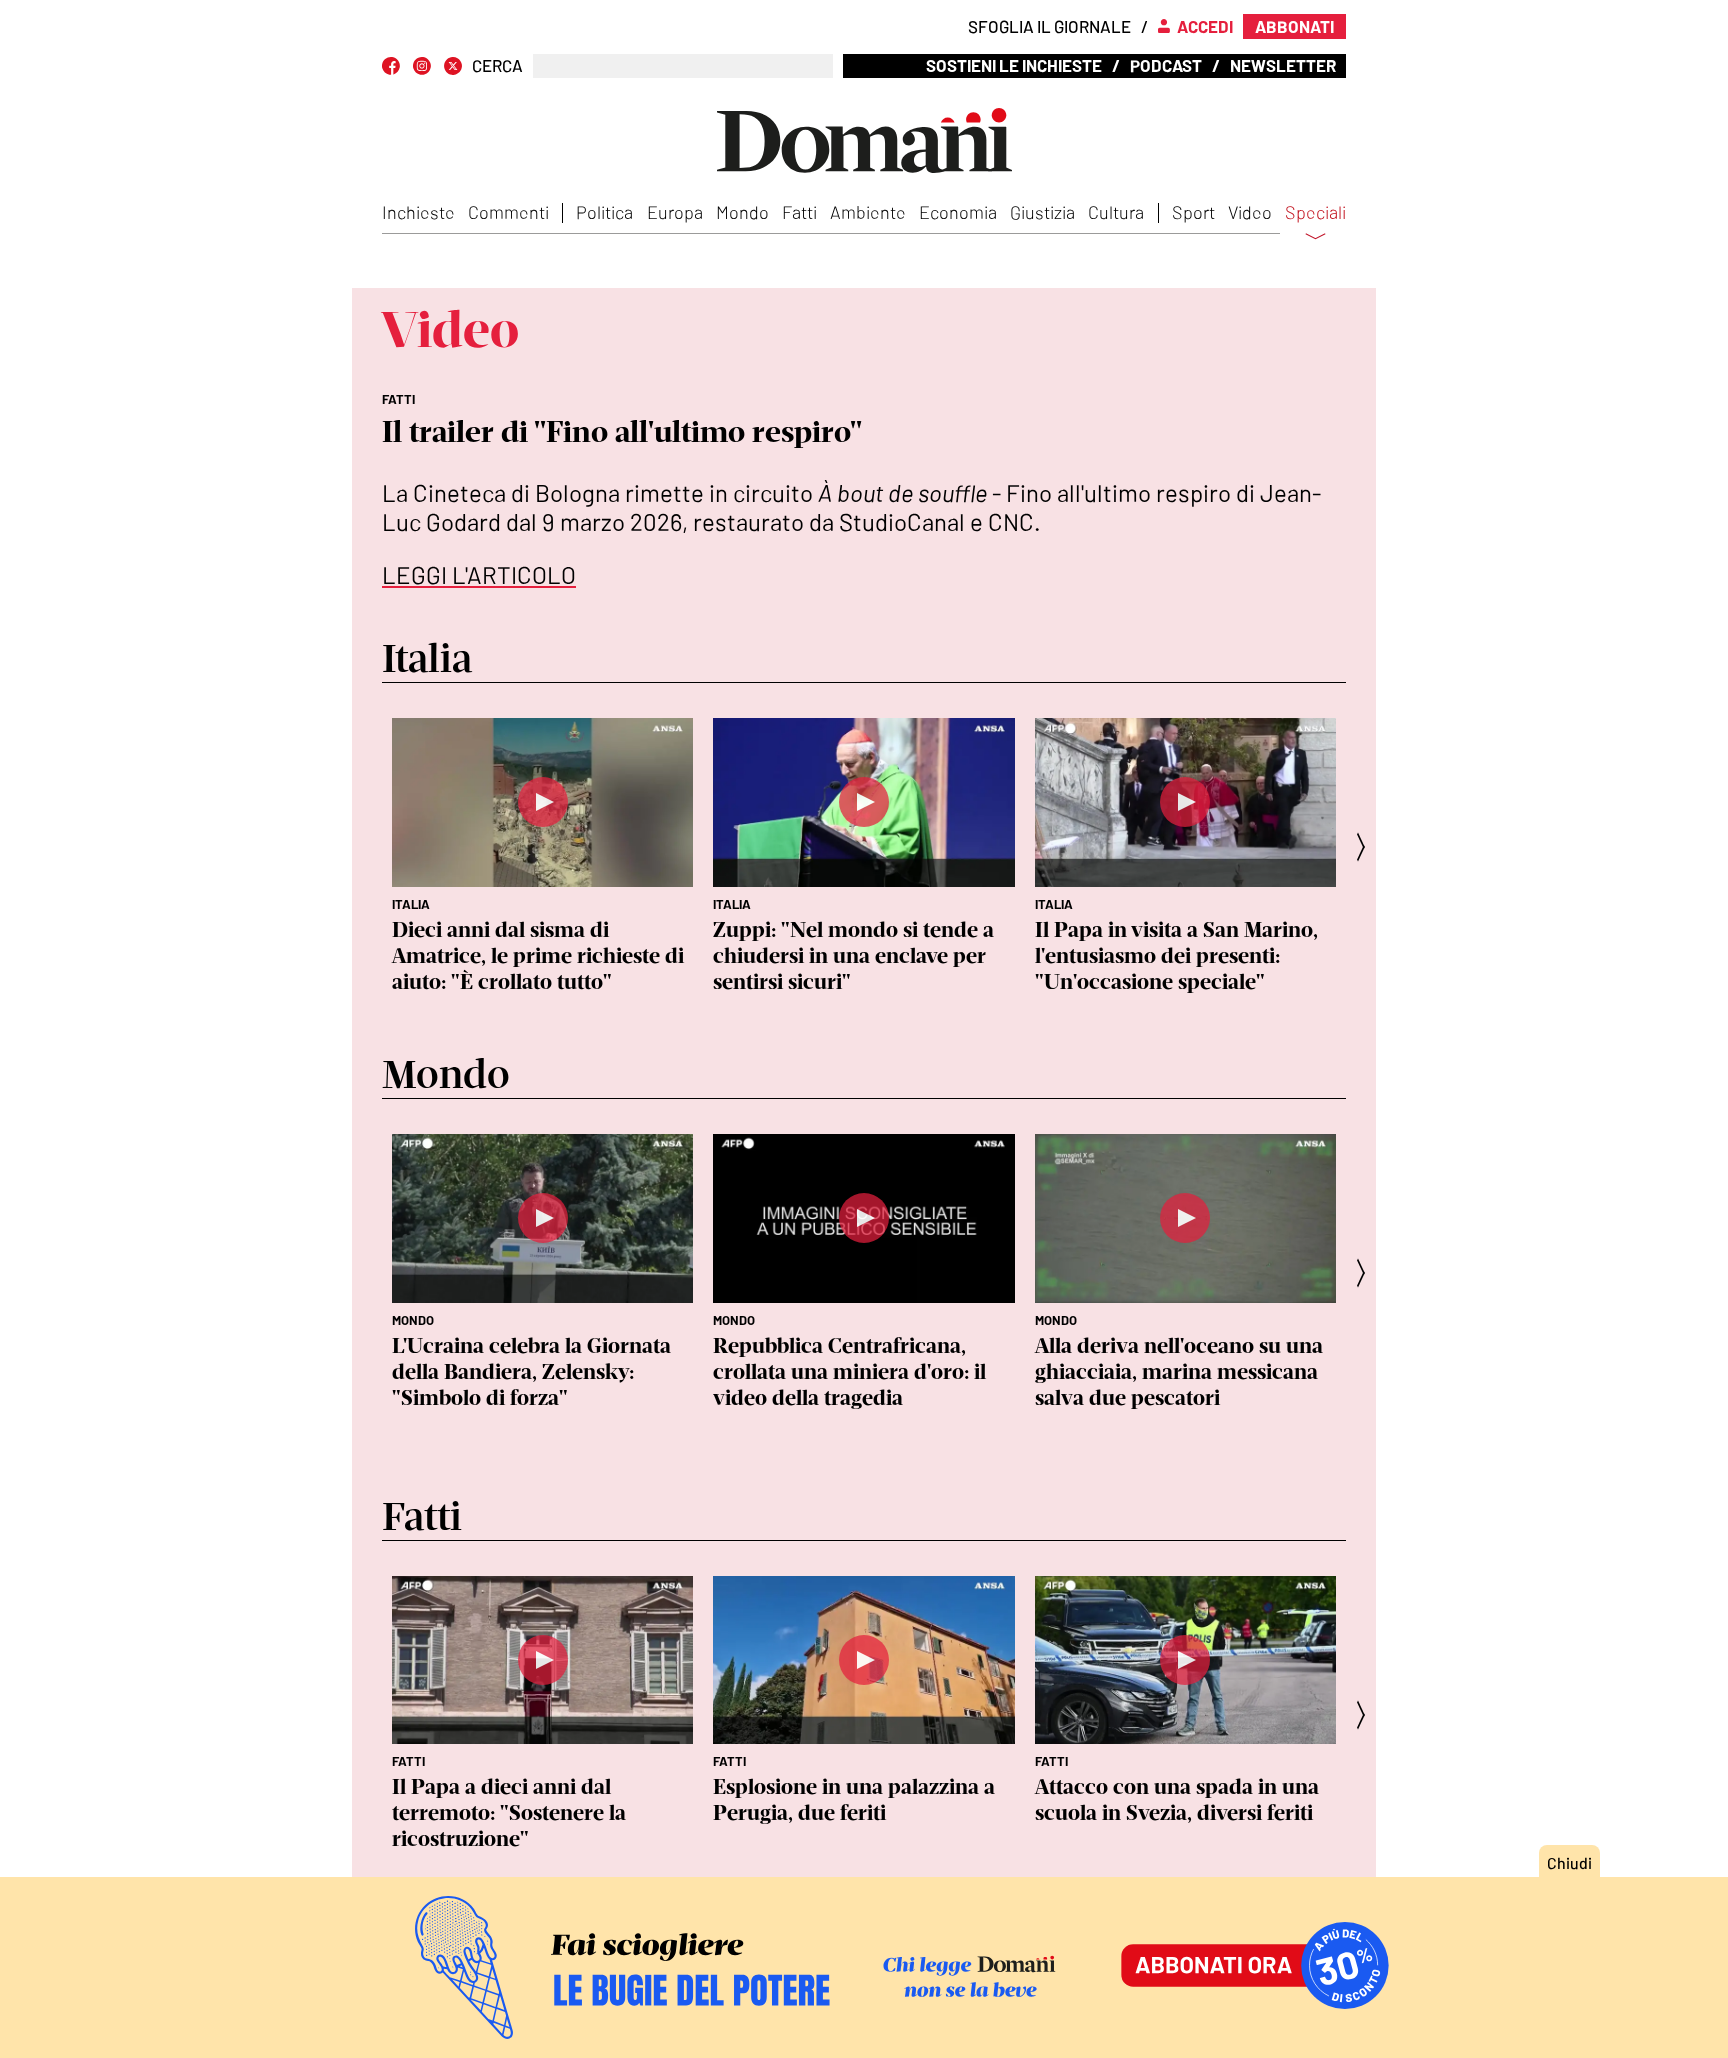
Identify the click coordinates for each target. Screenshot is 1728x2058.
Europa (675, 212)
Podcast (1166, 65)
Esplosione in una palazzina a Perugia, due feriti (854, 1799)
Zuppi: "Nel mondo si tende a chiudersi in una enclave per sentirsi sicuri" (853, 955)
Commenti (508, 212)
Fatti (799, 212)
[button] (1367, 846)
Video (1250, 212)
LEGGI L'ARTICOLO (479, 574)
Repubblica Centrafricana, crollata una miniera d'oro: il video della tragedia (849, 1371)
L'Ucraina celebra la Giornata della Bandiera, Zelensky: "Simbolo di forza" (531, 1371)
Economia (958, 212)
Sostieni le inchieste (1014, 65)
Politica (604, 212)
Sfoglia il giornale (1049, 26)
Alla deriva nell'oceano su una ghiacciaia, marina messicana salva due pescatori (1179, 1371)
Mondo (742, 212)
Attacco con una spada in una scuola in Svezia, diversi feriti (1177, 1799)
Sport (1193, 212)
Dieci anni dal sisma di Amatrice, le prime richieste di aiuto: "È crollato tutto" (538, 955)
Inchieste (418, 212)
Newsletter (1283, 65)
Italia (411, 904)
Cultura (1116, 212)
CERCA (497, 65)
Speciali (1315, 213)
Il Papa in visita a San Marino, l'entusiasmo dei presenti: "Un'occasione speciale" (1176, 955)
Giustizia (1042, 212)
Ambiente (868, 212)
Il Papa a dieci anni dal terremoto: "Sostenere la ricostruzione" (509, 1812)
